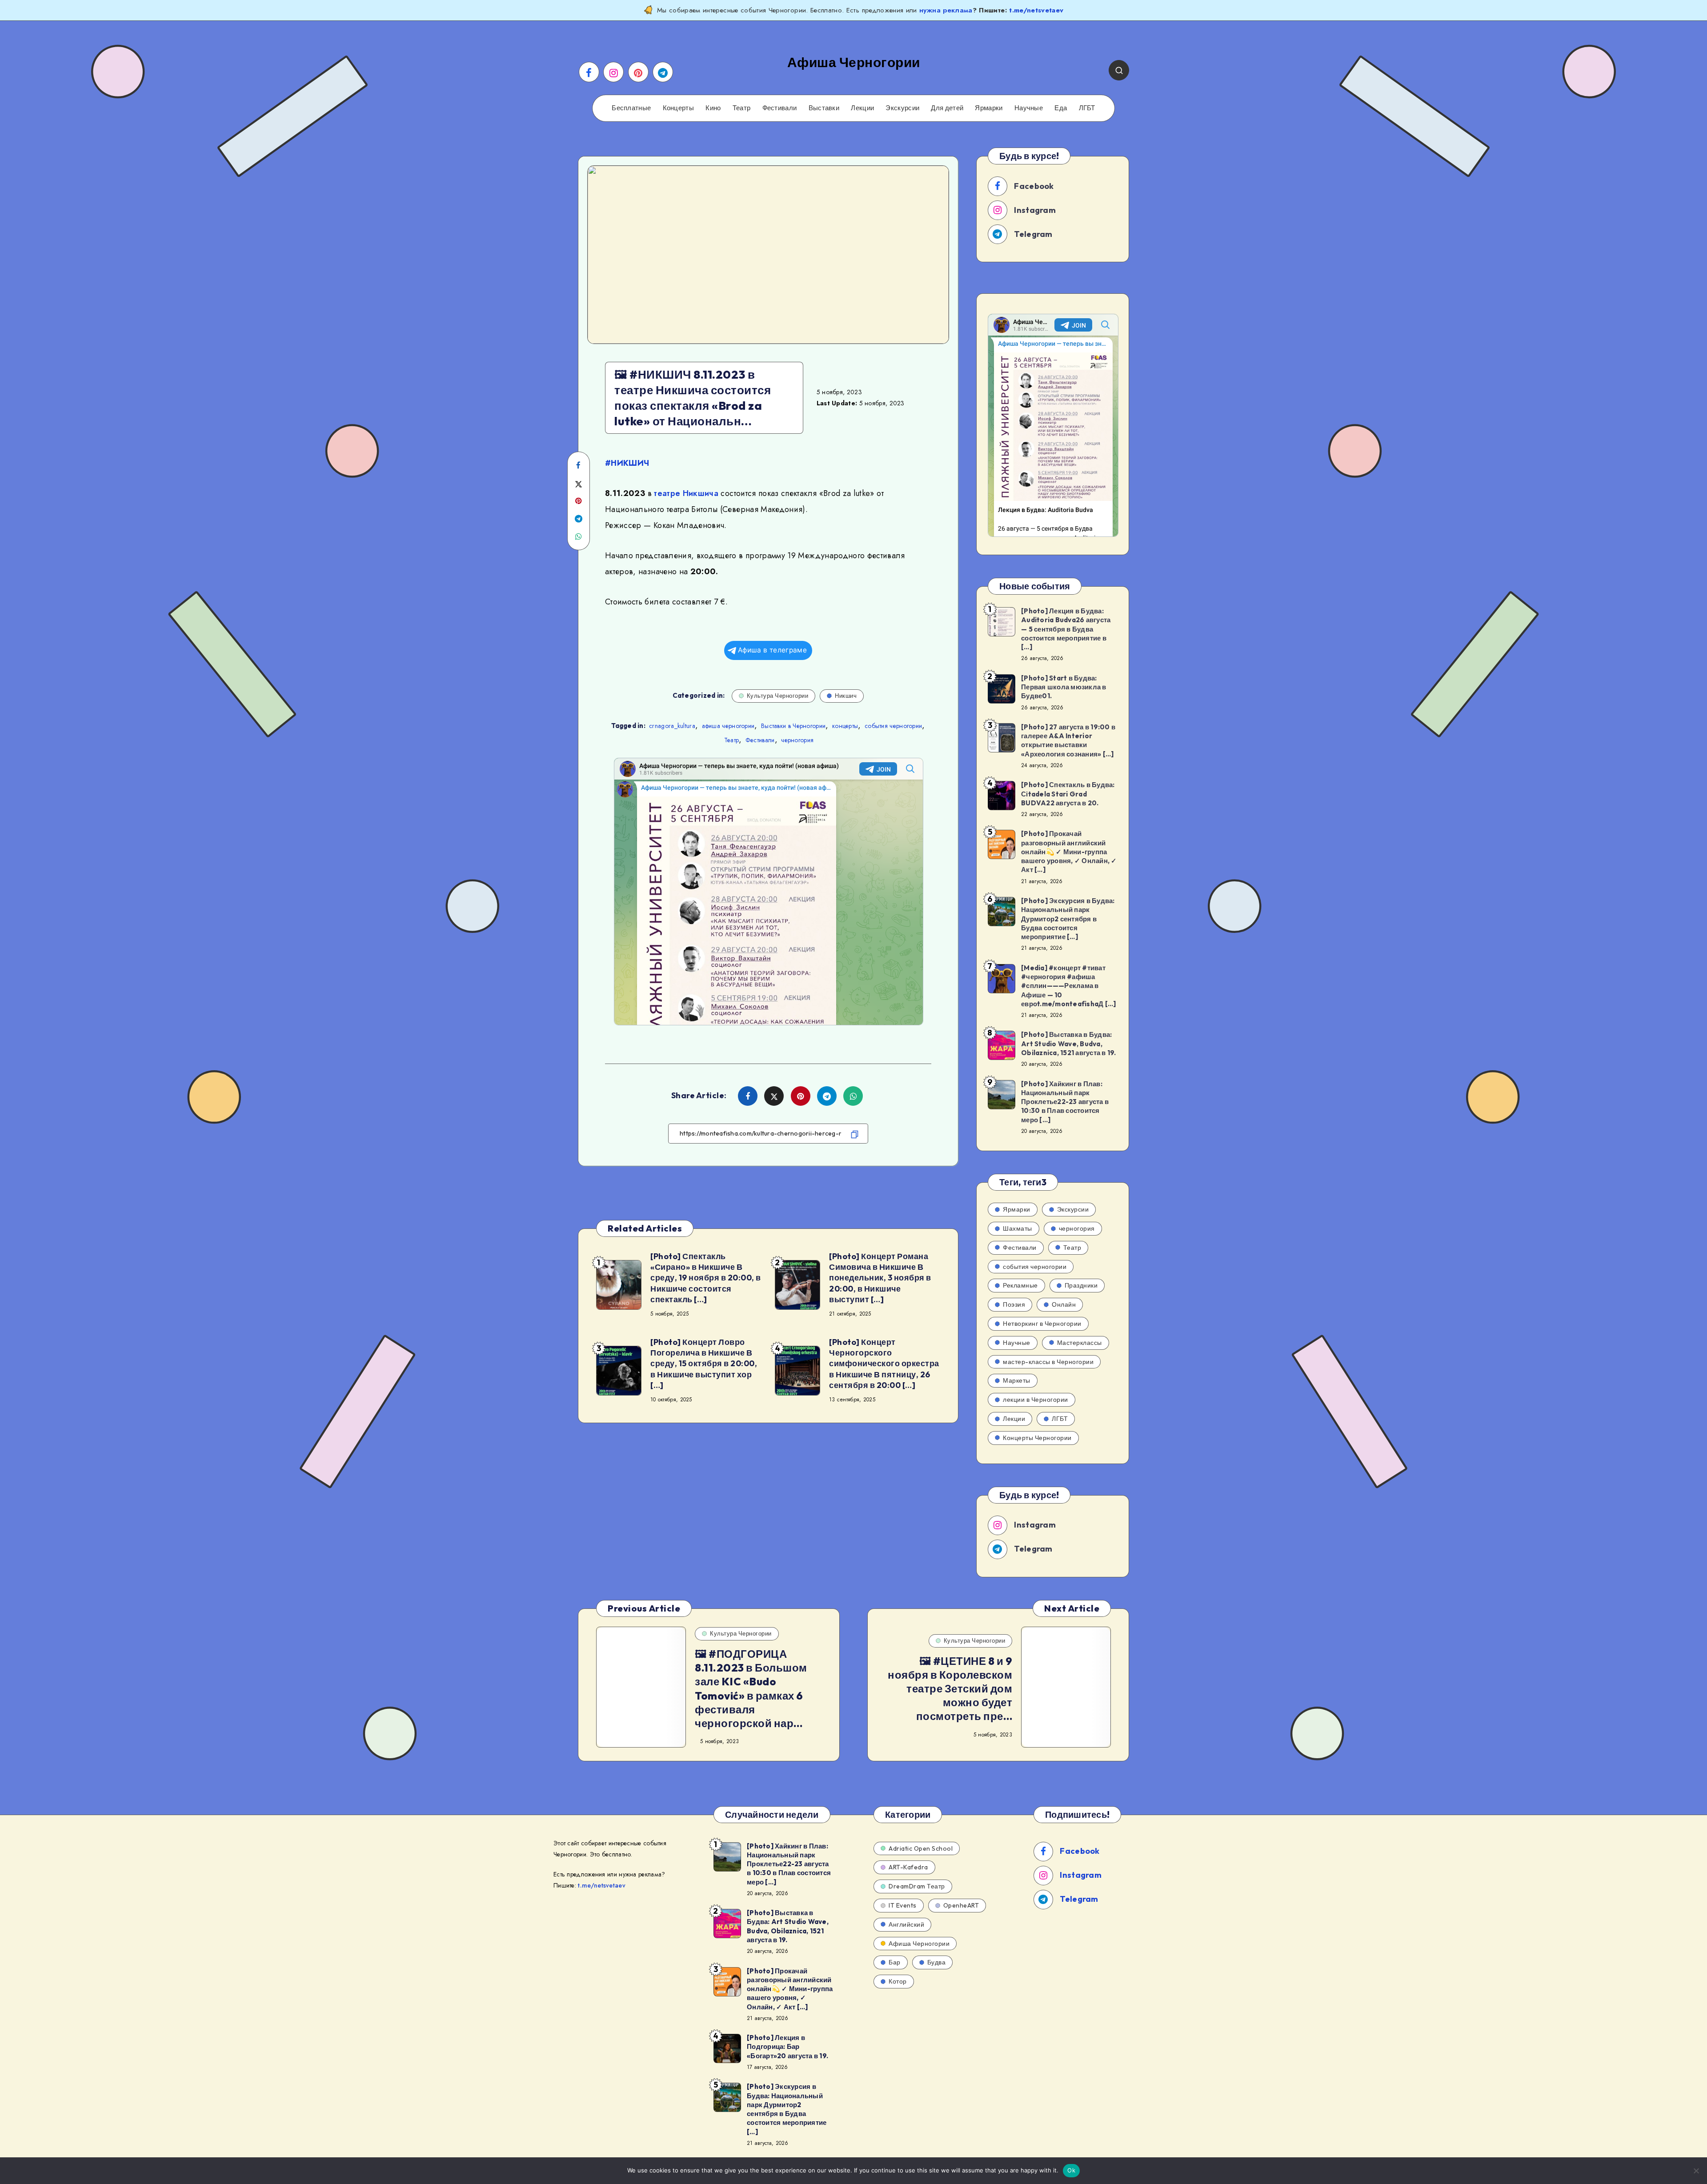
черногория (797, 740)
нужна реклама (946, 10)
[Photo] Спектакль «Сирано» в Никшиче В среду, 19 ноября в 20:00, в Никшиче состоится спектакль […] (706, 1278)
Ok (1071, 2170)
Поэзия (1014, 1304)
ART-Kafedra (908, 1867)
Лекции (862, 108)
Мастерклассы (1080, 1343)
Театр (742, 108)
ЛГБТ (1087, 108)
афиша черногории (728, 726)
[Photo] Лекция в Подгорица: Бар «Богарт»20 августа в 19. (787, 2047)
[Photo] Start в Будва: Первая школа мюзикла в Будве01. (1064, 687)
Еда (1061, 108)
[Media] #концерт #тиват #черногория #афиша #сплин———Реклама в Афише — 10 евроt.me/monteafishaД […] (1068, 986)
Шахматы (1018, 1228)
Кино (713, 108)
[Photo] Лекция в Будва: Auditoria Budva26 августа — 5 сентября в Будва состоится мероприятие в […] (1066, 629)
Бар (895, 1962)
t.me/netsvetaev (1036, 10)
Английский (906, 1924)
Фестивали (780, 108)
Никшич (846, 696)
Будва (937, 1962)
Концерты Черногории (1037, 1438)
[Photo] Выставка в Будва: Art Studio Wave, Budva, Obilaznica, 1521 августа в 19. (1069, 1044)
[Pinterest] (638, 72)
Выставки (824, 108)
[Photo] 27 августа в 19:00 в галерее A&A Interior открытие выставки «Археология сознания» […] (1068, 740)
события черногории (893, 726)
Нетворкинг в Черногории (1042, 1324)
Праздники (1081, 1285)
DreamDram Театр (917, 1886)
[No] (1696, 2171)
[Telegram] (663, 72)
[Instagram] (613, 72)
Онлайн (1064, 1304)
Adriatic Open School (921, 1848)
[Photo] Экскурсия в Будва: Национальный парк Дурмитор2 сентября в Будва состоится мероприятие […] (1068, 919)
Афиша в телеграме (772, 650)
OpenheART (961, 1905)
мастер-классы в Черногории (1048, 1362)
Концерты (678, 108)
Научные (1029, 108)
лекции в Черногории (1036, 1400)
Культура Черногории (778, 696)
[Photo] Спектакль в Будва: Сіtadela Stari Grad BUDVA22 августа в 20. (1068, 794)
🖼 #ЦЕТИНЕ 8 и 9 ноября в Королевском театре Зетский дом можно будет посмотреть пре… (950, 1689)
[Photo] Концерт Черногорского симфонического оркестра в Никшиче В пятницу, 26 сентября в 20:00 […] (884, 1364)
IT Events (903, 1905)
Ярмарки (989, 108)
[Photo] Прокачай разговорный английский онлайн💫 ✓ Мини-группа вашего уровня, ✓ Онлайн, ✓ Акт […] (1069, 852)
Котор (898, 1981)
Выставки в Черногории (793, 726)
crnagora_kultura (672, 726)
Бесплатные (631, 108)
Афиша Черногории (919, 1944)
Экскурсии (902, 108)
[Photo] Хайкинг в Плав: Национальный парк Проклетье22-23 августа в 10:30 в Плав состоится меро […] (1065, 1102)
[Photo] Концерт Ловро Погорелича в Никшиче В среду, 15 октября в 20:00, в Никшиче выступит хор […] (704, 1364)
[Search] (1119, 70)
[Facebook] (589, 72)
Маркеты (1017, 1380)
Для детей (947, 108)
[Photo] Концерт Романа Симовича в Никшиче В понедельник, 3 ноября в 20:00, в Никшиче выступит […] (880, 1278)
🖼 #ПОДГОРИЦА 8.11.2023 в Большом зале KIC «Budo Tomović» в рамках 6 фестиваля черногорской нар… (751, 1688)
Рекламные (1020, 1285)
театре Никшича (686, 493)
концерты (845, 726)
